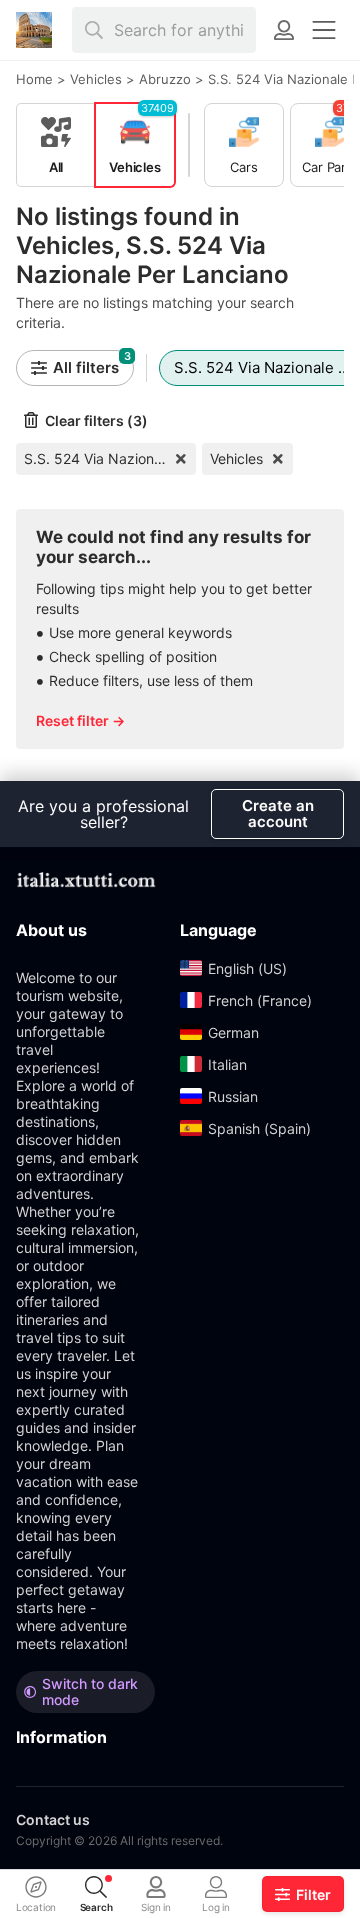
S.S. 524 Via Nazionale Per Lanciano (110, 458)
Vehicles (236, 458)
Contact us (53, 1819)
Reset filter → (80, 720)
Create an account (278, 813)
